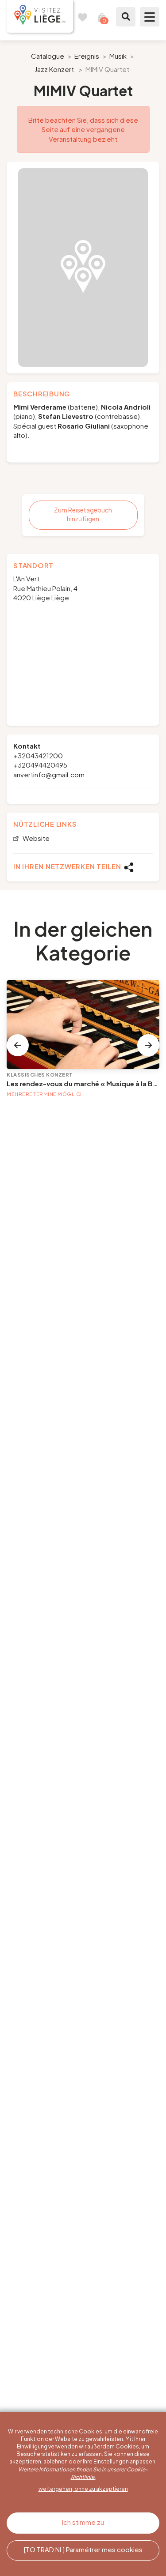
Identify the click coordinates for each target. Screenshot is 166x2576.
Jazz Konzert (54, 69)
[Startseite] (40, 16)
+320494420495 (40, 765)
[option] (83, 267)
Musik (118, 56)
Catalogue (48, 56)
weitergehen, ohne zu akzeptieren (83, 2489)
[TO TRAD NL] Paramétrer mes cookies (83, 2549)
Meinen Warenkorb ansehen (102, 17)
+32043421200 (38, 755)
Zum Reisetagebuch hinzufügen (83, 514)
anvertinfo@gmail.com (49, 774)
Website (35, 838)
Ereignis (87, 56)
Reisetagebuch (82, 17)
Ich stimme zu (83, 2522)
